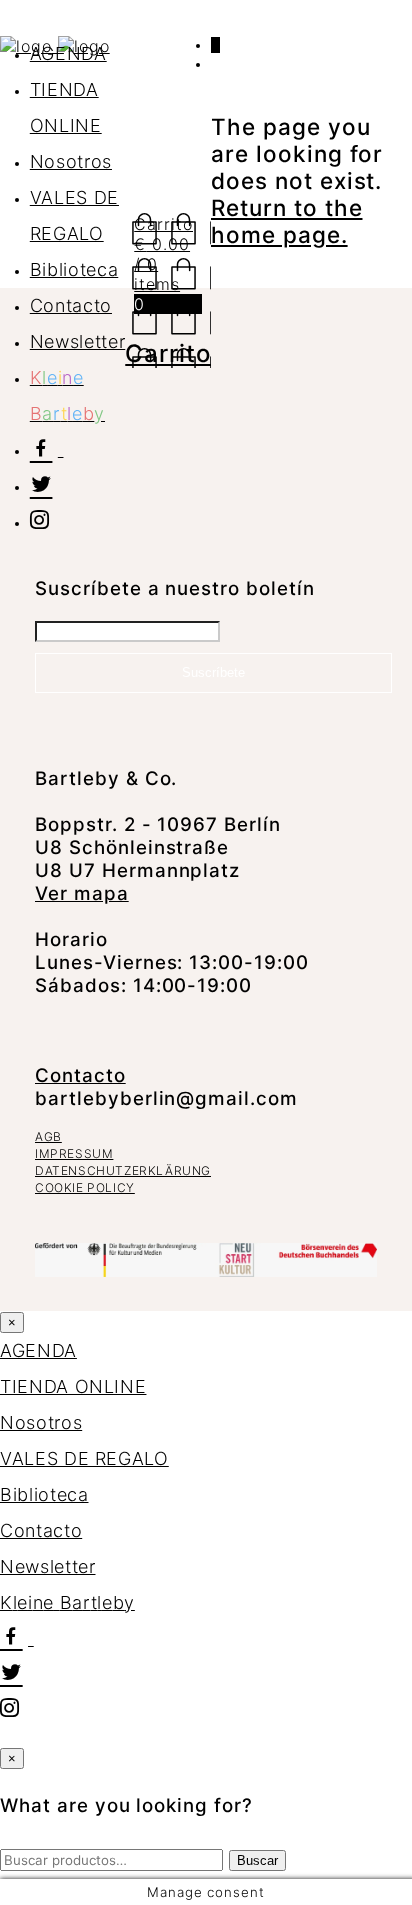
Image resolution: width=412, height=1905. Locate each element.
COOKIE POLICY (85, 1187)
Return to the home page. (286, 221)
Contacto (71, 305)
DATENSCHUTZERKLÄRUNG (123, 1170)
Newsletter (78, 341)
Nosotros (71, 161)
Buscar (257, 1860)
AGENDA (68, 53)
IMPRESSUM (74, 1153)
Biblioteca (74, 269)
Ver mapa (82, 893)
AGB (48, 1136)
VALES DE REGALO (84, 1458)
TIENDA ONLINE (73, 1386)
